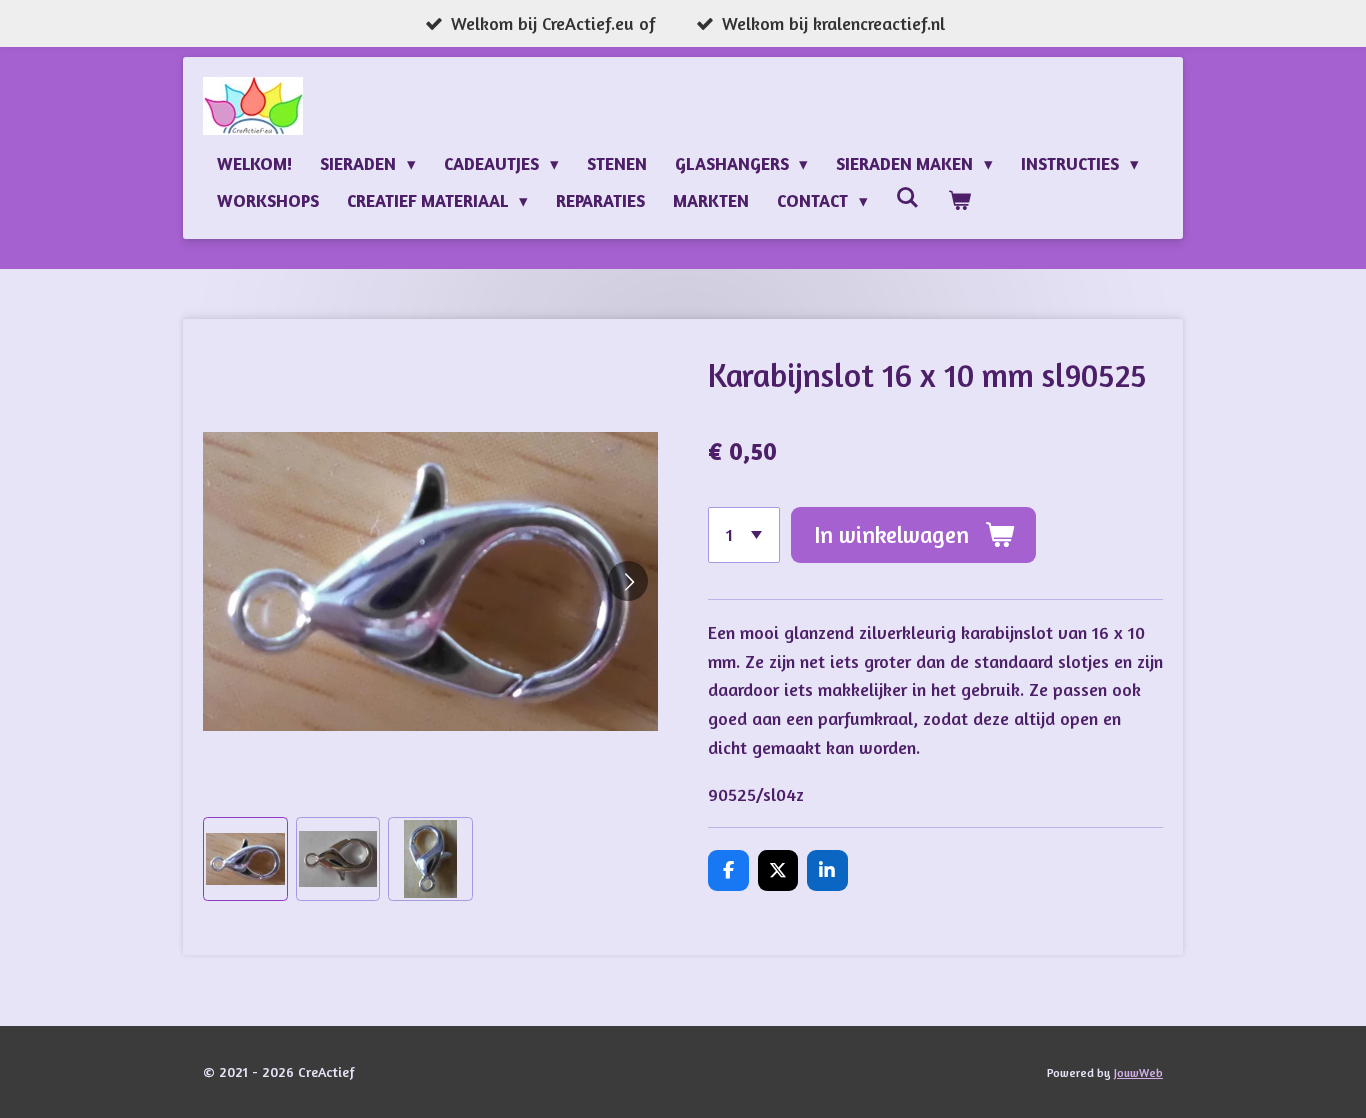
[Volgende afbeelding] (628, 581)
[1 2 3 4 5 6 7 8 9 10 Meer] (744, 535)
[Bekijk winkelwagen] (959, 200)
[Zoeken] (908, 197)
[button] (245, 859)
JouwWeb (1138, 1073)
